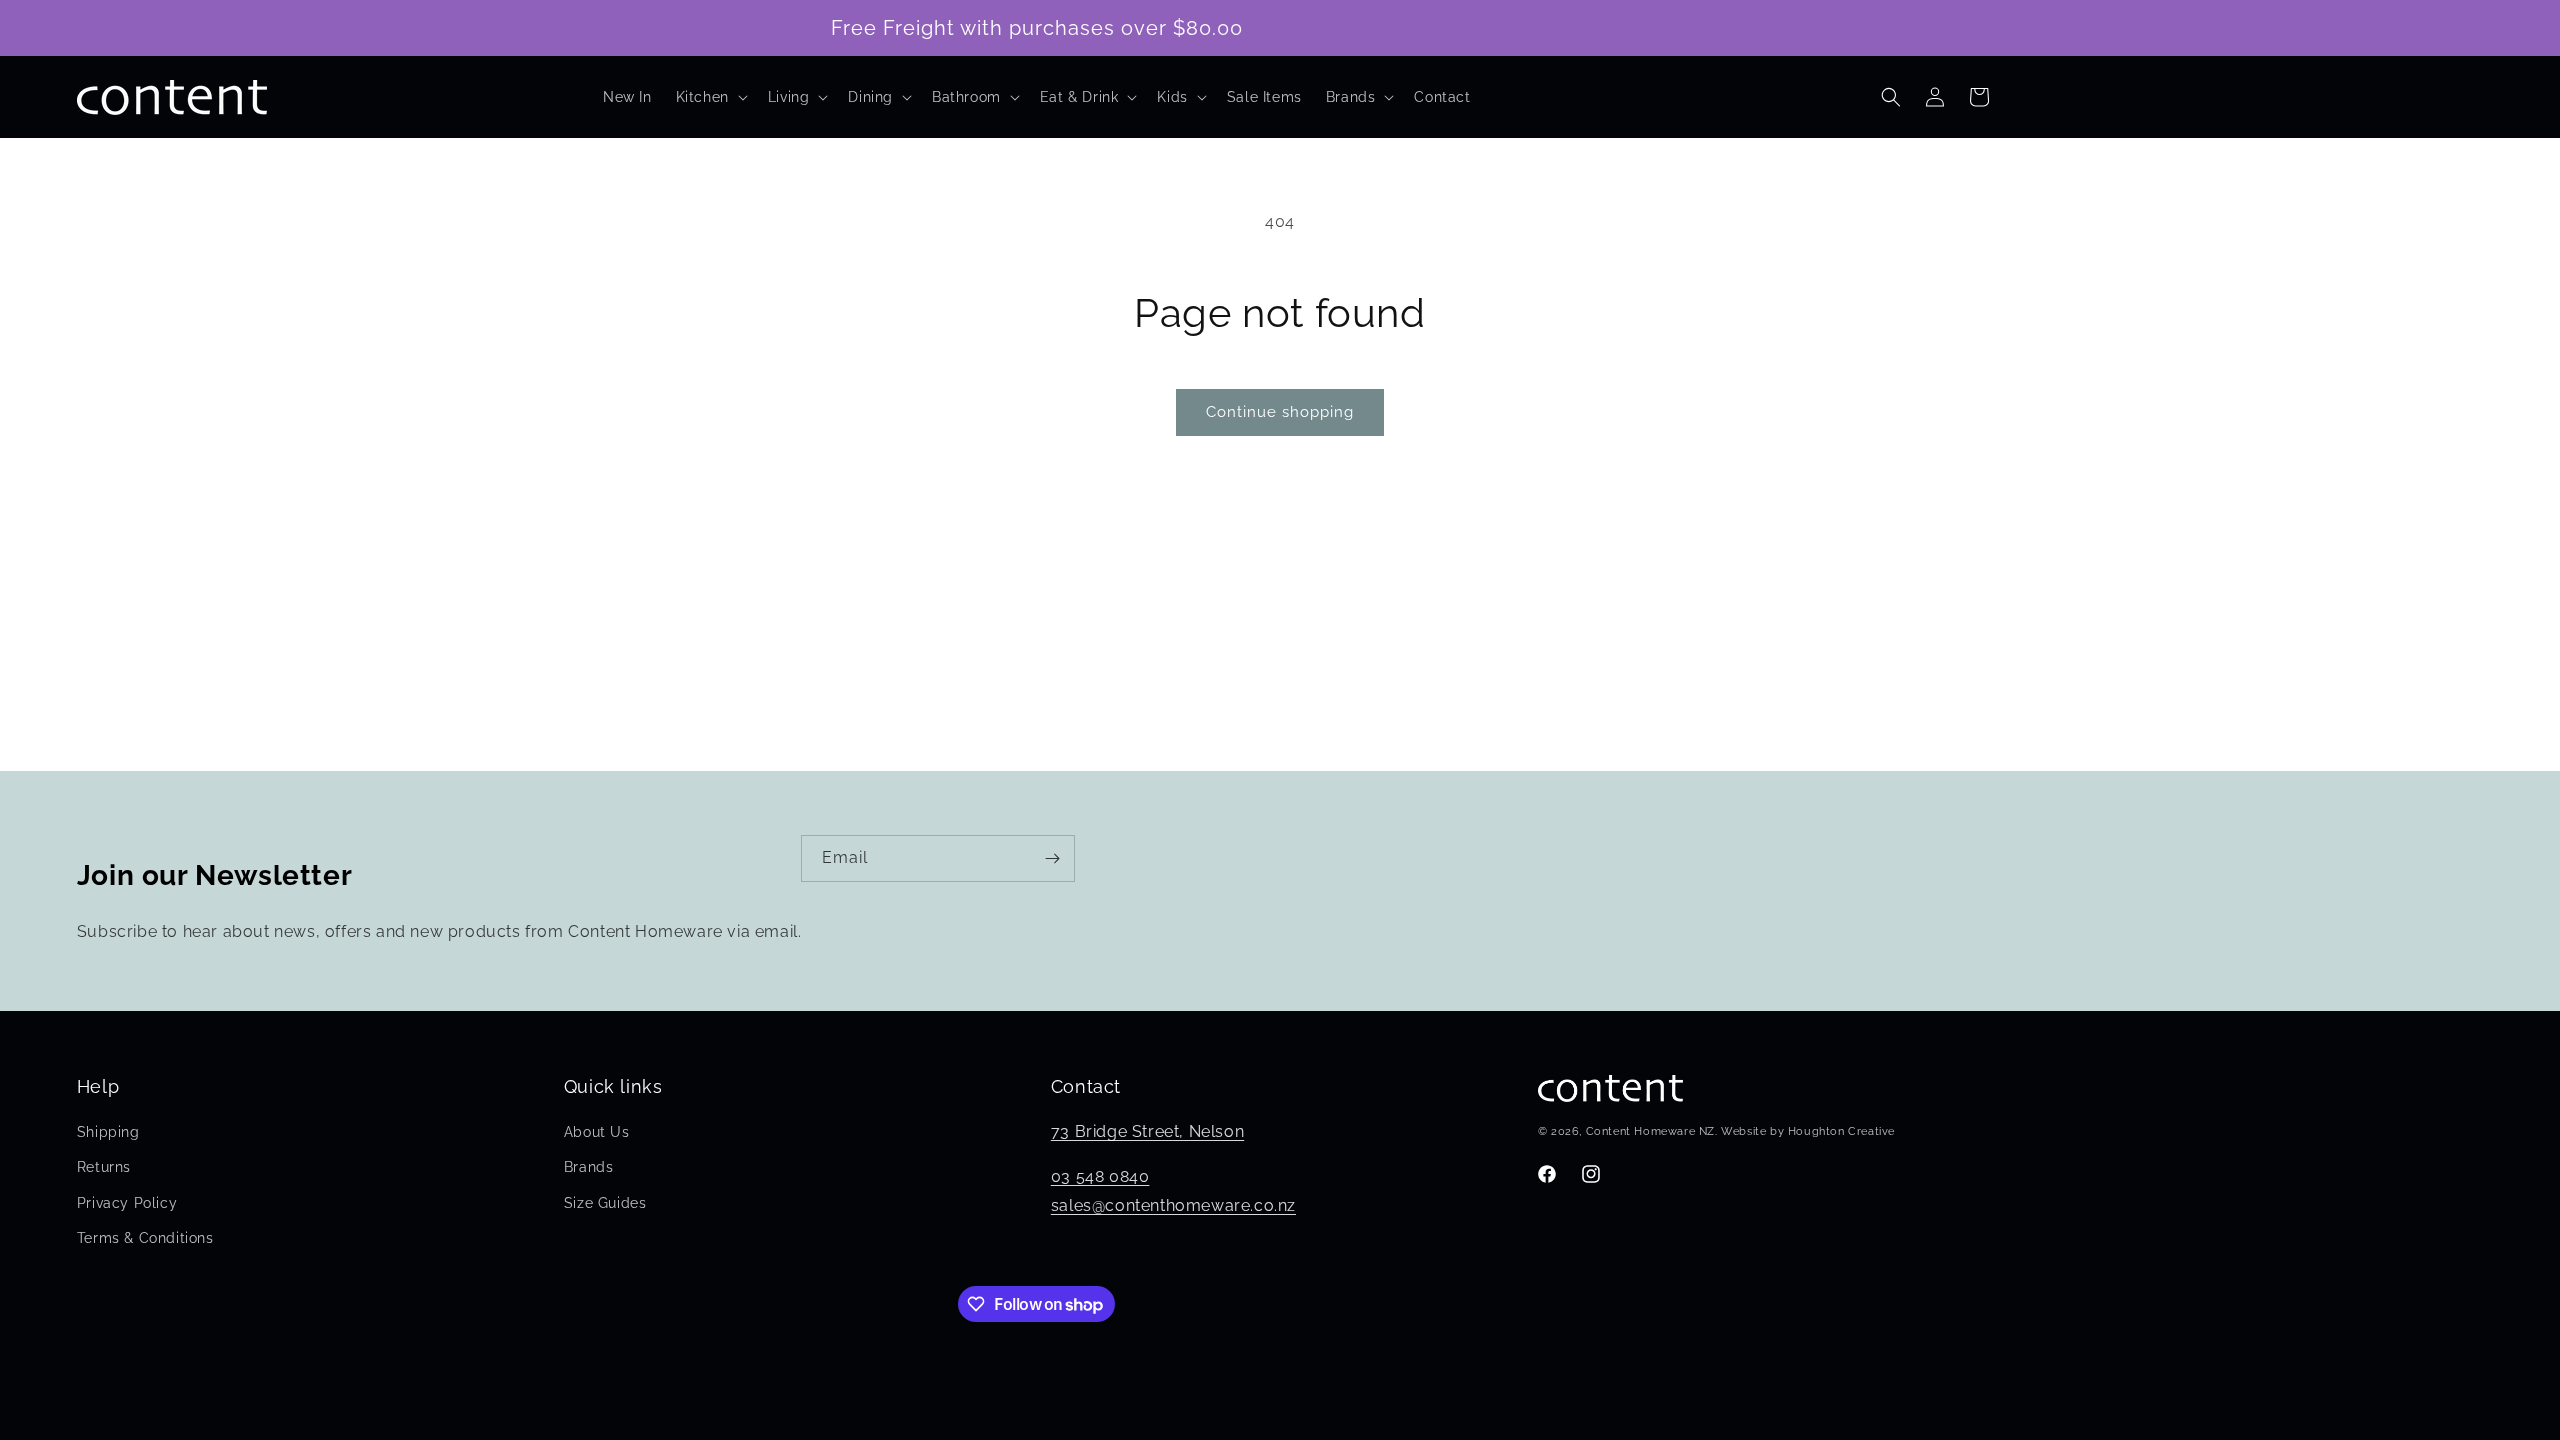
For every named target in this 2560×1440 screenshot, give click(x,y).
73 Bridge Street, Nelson (1147, 1131)
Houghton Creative (1841, 1131)
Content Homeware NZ (1650, 1131)
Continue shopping (1280, 412)
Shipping (108, 1132)
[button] (710, 97)
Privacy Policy (127, 1203)
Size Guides (605, 1203)
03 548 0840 (1100, 1176)
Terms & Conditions (145, 1238)
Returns (104, 1167)
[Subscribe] (1052, 858)
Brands (589, 1167)
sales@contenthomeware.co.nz (1173, 1205)
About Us (597, 1132)
